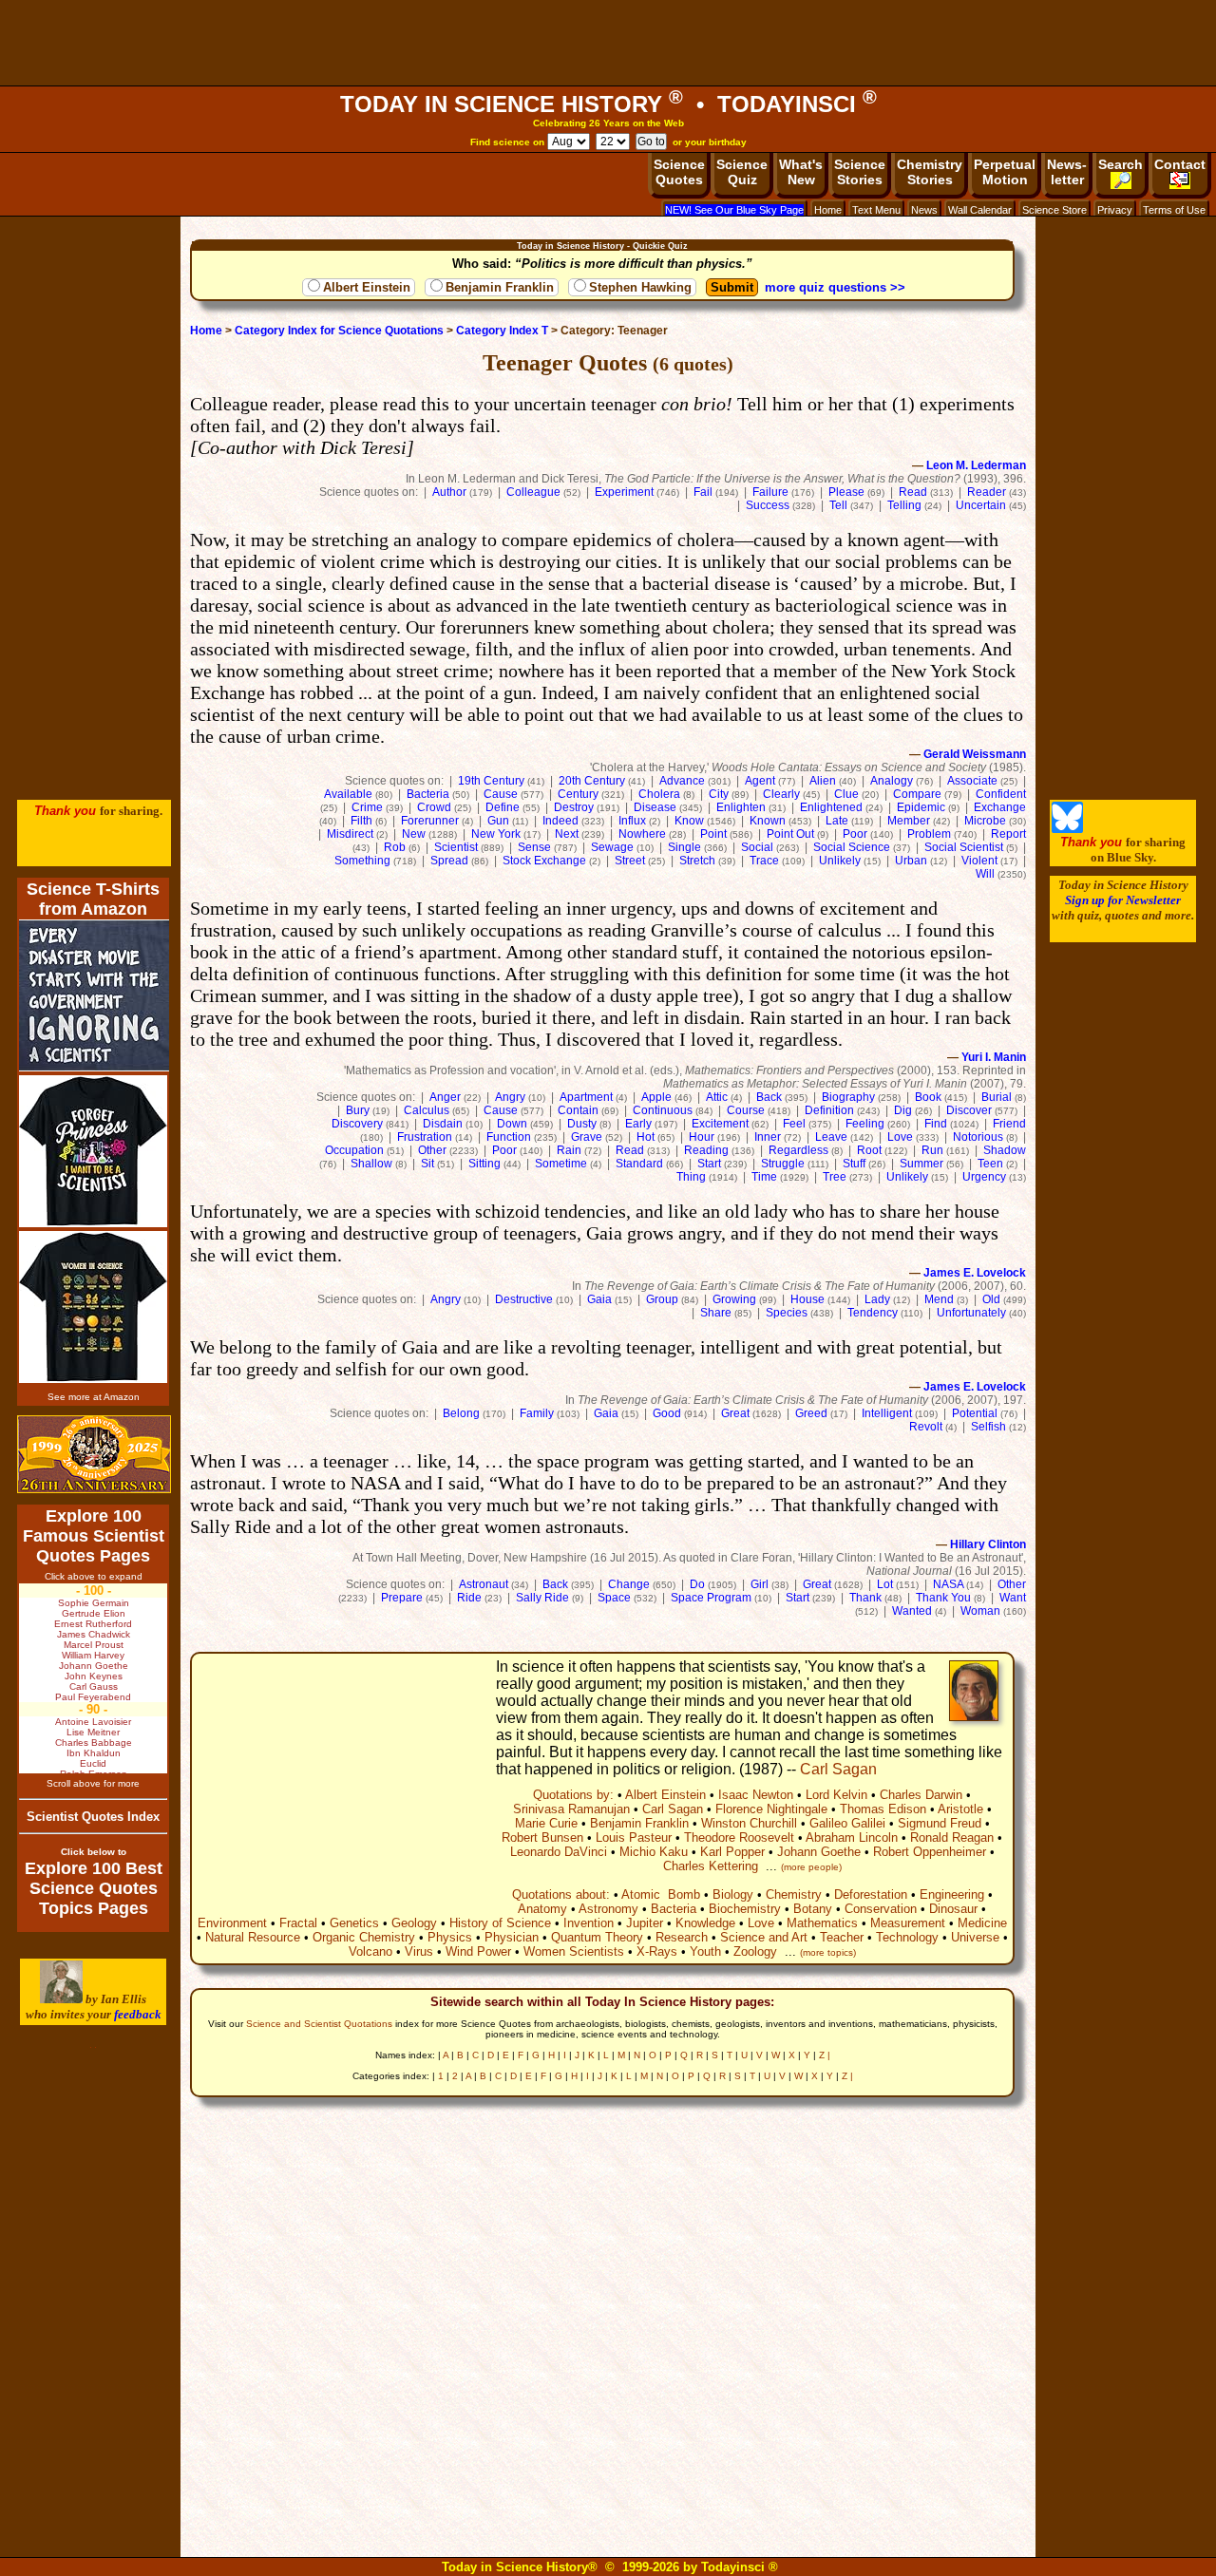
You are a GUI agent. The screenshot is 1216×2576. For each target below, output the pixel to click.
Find (936, 1124)
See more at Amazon (94, 1397)
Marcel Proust (94, 1645)
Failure (770, 492)
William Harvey (93, 1655)
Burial (997, 1097)
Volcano (370, 1951)
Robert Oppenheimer (930, 1852)
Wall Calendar (980, 210)
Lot (885, 1584)
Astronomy (608, 1909)
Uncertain (981, 505)
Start (709, 1164)
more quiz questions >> (835, 287)
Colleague (533, 492)
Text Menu (876, 210)
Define (503, 807)
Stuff (854, 1164)
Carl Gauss (94, 1686)
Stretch (697, 861)
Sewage (612, 847)
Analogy (892, 781)
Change (629, 1584)
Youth (705, 1951)
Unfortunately (971, 1313)
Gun (498, 821)
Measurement (908, 1923)
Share (716, 1313)
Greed (811, 1413)
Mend (939, 1299)
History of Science (500, 1923)
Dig (903, 1110)
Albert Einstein (367, 287)
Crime (367, 807)
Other (432, 1150)
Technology (907, 1937)
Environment (232, 1923)
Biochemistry (745, 1909)
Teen (990, 1164)
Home (828, 210)
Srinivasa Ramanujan (571, 1809)
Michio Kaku (654, 1852)
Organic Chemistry (364, 1937)
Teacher (842, 1937)
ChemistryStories (930, 172)
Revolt (926, 1427)
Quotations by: (573, 1795)
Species (787, 1313)
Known (768, 821)
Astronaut (484, 1584)
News (924, 210)
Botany (813, 1909)
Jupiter (645, 1923)
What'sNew (801, 172)
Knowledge (705, 1923)
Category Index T (502, 331)
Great (735, 1413)
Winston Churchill (749, 1823)
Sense (534, 847)
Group (662, 1299)
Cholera (659, 794)
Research (682, 1937)
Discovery (357, 1124)
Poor (855, 834)
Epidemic (921, 807)
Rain (569, 1150)
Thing (691, 1177)
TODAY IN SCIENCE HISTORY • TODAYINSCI (608, 104)
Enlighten (741, 807)
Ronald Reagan (952, 1837)
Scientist (456, 847)
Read (913, 492)
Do (697, 1584)
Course (746, 1110)
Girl (760, 1584)
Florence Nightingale (771, 1809)
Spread (449, 861)
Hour (702, 1137)
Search (1121, 164)
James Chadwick (94, 1634)
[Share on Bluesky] (1067, 829)
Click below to (94, 1852)
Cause (501, 794)
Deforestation (871, 1894)
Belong (461, 1413)
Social (757, 847)
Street (630, 861)
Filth (361, 821)
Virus (419, 1951)
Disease (655, 807)
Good (667, 1413)
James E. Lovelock (975, 1273)
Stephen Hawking (640, 287)
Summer (921, 1164)
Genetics (354, 1923)
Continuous (663, 1110)
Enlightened (831, 807)
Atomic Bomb (661, 1894)
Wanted (912, 1611)
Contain (578, 1110)
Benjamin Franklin (500, 287)
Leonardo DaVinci (559, 1852)
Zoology (755, 1951)
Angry (510, 1097)
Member (909, 821)
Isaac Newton (756, 1795)
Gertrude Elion (94, 1613)
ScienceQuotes (679, 172)
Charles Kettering (711, 1866)
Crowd (434, 807)
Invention (589, 1923)
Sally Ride (542, 1598)
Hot (646, 1137)
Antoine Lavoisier (93, 1722)
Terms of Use (1174, 210)
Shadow (1005, 1150)
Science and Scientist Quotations (319, 2024)
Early (638, 1124)
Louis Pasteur (634, 1837)
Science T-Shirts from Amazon (93, 899)
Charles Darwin (921, 1795)
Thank (865, 1598)
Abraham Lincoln (852, 1837)
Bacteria (428, 794)
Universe (975, 1937)
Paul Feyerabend (93, 1697)
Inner (768, 1137)
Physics (450, 1937)
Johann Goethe (819, 1852)
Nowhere (642, 834)
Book (928, 1097)
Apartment (586, 1097)
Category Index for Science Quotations (339, 331)
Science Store (1054, 210)
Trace (764, 861)
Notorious (978, 1137)
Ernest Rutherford (93, 1624)
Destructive (524, 1299)
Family (537, 1413)
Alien (823, 781)
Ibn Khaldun (94, 1753)
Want (1013, 1598)
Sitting (484, 1164)
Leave (831, 1137)
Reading (706, 1150)
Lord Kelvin (836, 1795)
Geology (414, 1923)
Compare (917, 794)
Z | (825, 2055)
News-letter (1067, 172)
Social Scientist (964, 847)
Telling (904, 505)
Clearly (781, 794)
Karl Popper (732, 1852)
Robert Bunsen (542, 1837)
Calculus (427, 1110)
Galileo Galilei (847, 1823)
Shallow (371, 1164)
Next (567, 834)
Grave (587, 1137)
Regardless (798, 1150)
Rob (395, 847)
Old (991, 1299)
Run (932, 1150)
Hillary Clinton (988, 1544)
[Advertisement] (608, 43)
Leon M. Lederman (976, 465)
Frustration (425, 1137)
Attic (717, 1097)
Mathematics (822, 1923)
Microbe (985, 821)
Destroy (574, 807)
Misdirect (350, 834)
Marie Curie (546, 1823)
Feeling (865, 1124)
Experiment (624, 492)
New (414, 834)
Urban (911, 861)
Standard (639, 1164)
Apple (656, 1097)
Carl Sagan (838, 1769)
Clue (846, 794)
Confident (1001, 794)
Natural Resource (253, 1937)
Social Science (852, 847)
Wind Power (478, 1951)
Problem (929, 834)
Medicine (982, 1923)
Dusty (582, 1124)
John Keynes (94, 1676)
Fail (703, 492)
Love (900, 1137)
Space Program (711, 1598)
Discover (969, 1110)
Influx (632, 821)
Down (512, 1124)
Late (837, 821)
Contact (1180, 164)
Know (689, 821)
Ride (469, 1598)
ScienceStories (860, 172)
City (719, 794)
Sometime (561, 1164)
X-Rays (657, 1951)
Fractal (298, 1923)
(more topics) (828, 1952)
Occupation (354, 1150)
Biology (733, 1894)
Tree (835, 1177)
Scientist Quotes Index (93, 1817)
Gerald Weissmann (975, 754)
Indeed (560, 821)
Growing (734, 1299)
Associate (972, 781)
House (807, 1299)
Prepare (402, 1598)
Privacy (1115, 210)
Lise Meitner (93, 1732)
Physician (512, 1937)
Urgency (984, 1177)
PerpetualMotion (1005, 172)
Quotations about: (561, 1894)
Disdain (443, 1124)
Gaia (599, 1299)
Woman (980, 1611)
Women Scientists (574, 1951)
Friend (1009, 1124)
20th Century (592, 781)
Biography (848, 1097)
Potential (975, 1413)
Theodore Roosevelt (739, 1837)
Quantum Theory (597, 1937)
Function (509, 1137)
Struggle (783, 1164)
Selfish (988, 1427)
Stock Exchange (544, 861)
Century (578, 794)
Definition (829, 1110)
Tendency (873, 1313)
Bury (358, 1110)
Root (869, 1150)
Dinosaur (953, 1909)
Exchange (1000, 807)
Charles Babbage (94, 1743)
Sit (427, 1164)
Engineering (952, 1894)
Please (846, 492)
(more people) (811, 1867)
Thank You (943, 1598)
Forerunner (430, 821)
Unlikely (840, 861)
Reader (987, 492)
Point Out (790, 834)
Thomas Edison (883, 1809)
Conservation (881, 1909)
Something (362, 861)
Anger (445, 1097)
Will (985, 874)
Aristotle (960, 1809)
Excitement (720, 1124)
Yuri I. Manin (994, 1057)
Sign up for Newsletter (1123, 900)
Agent (760, 781)
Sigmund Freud (940, 1823)
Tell (838, 505)
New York (496, 834)
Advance (682, 781)
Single (684, 847)
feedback (138, 2014)
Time (764, 1177)
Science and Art (764, 1937)
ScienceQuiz (742, 172)
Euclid (93, 1763)
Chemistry (794, 1894)
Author (449, 492)
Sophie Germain (94, 1603)
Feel (794, 1124)
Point (713, 834)
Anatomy (542, 1909)
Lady (877, 1299)
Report (1008, 834)
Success (768, 505)
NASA (948, 1584)
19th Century (491, 781)
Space (614, 1598)
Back (769, 1097)
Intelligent (887, 1413)
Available (348, 794)
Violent (979, 861)
